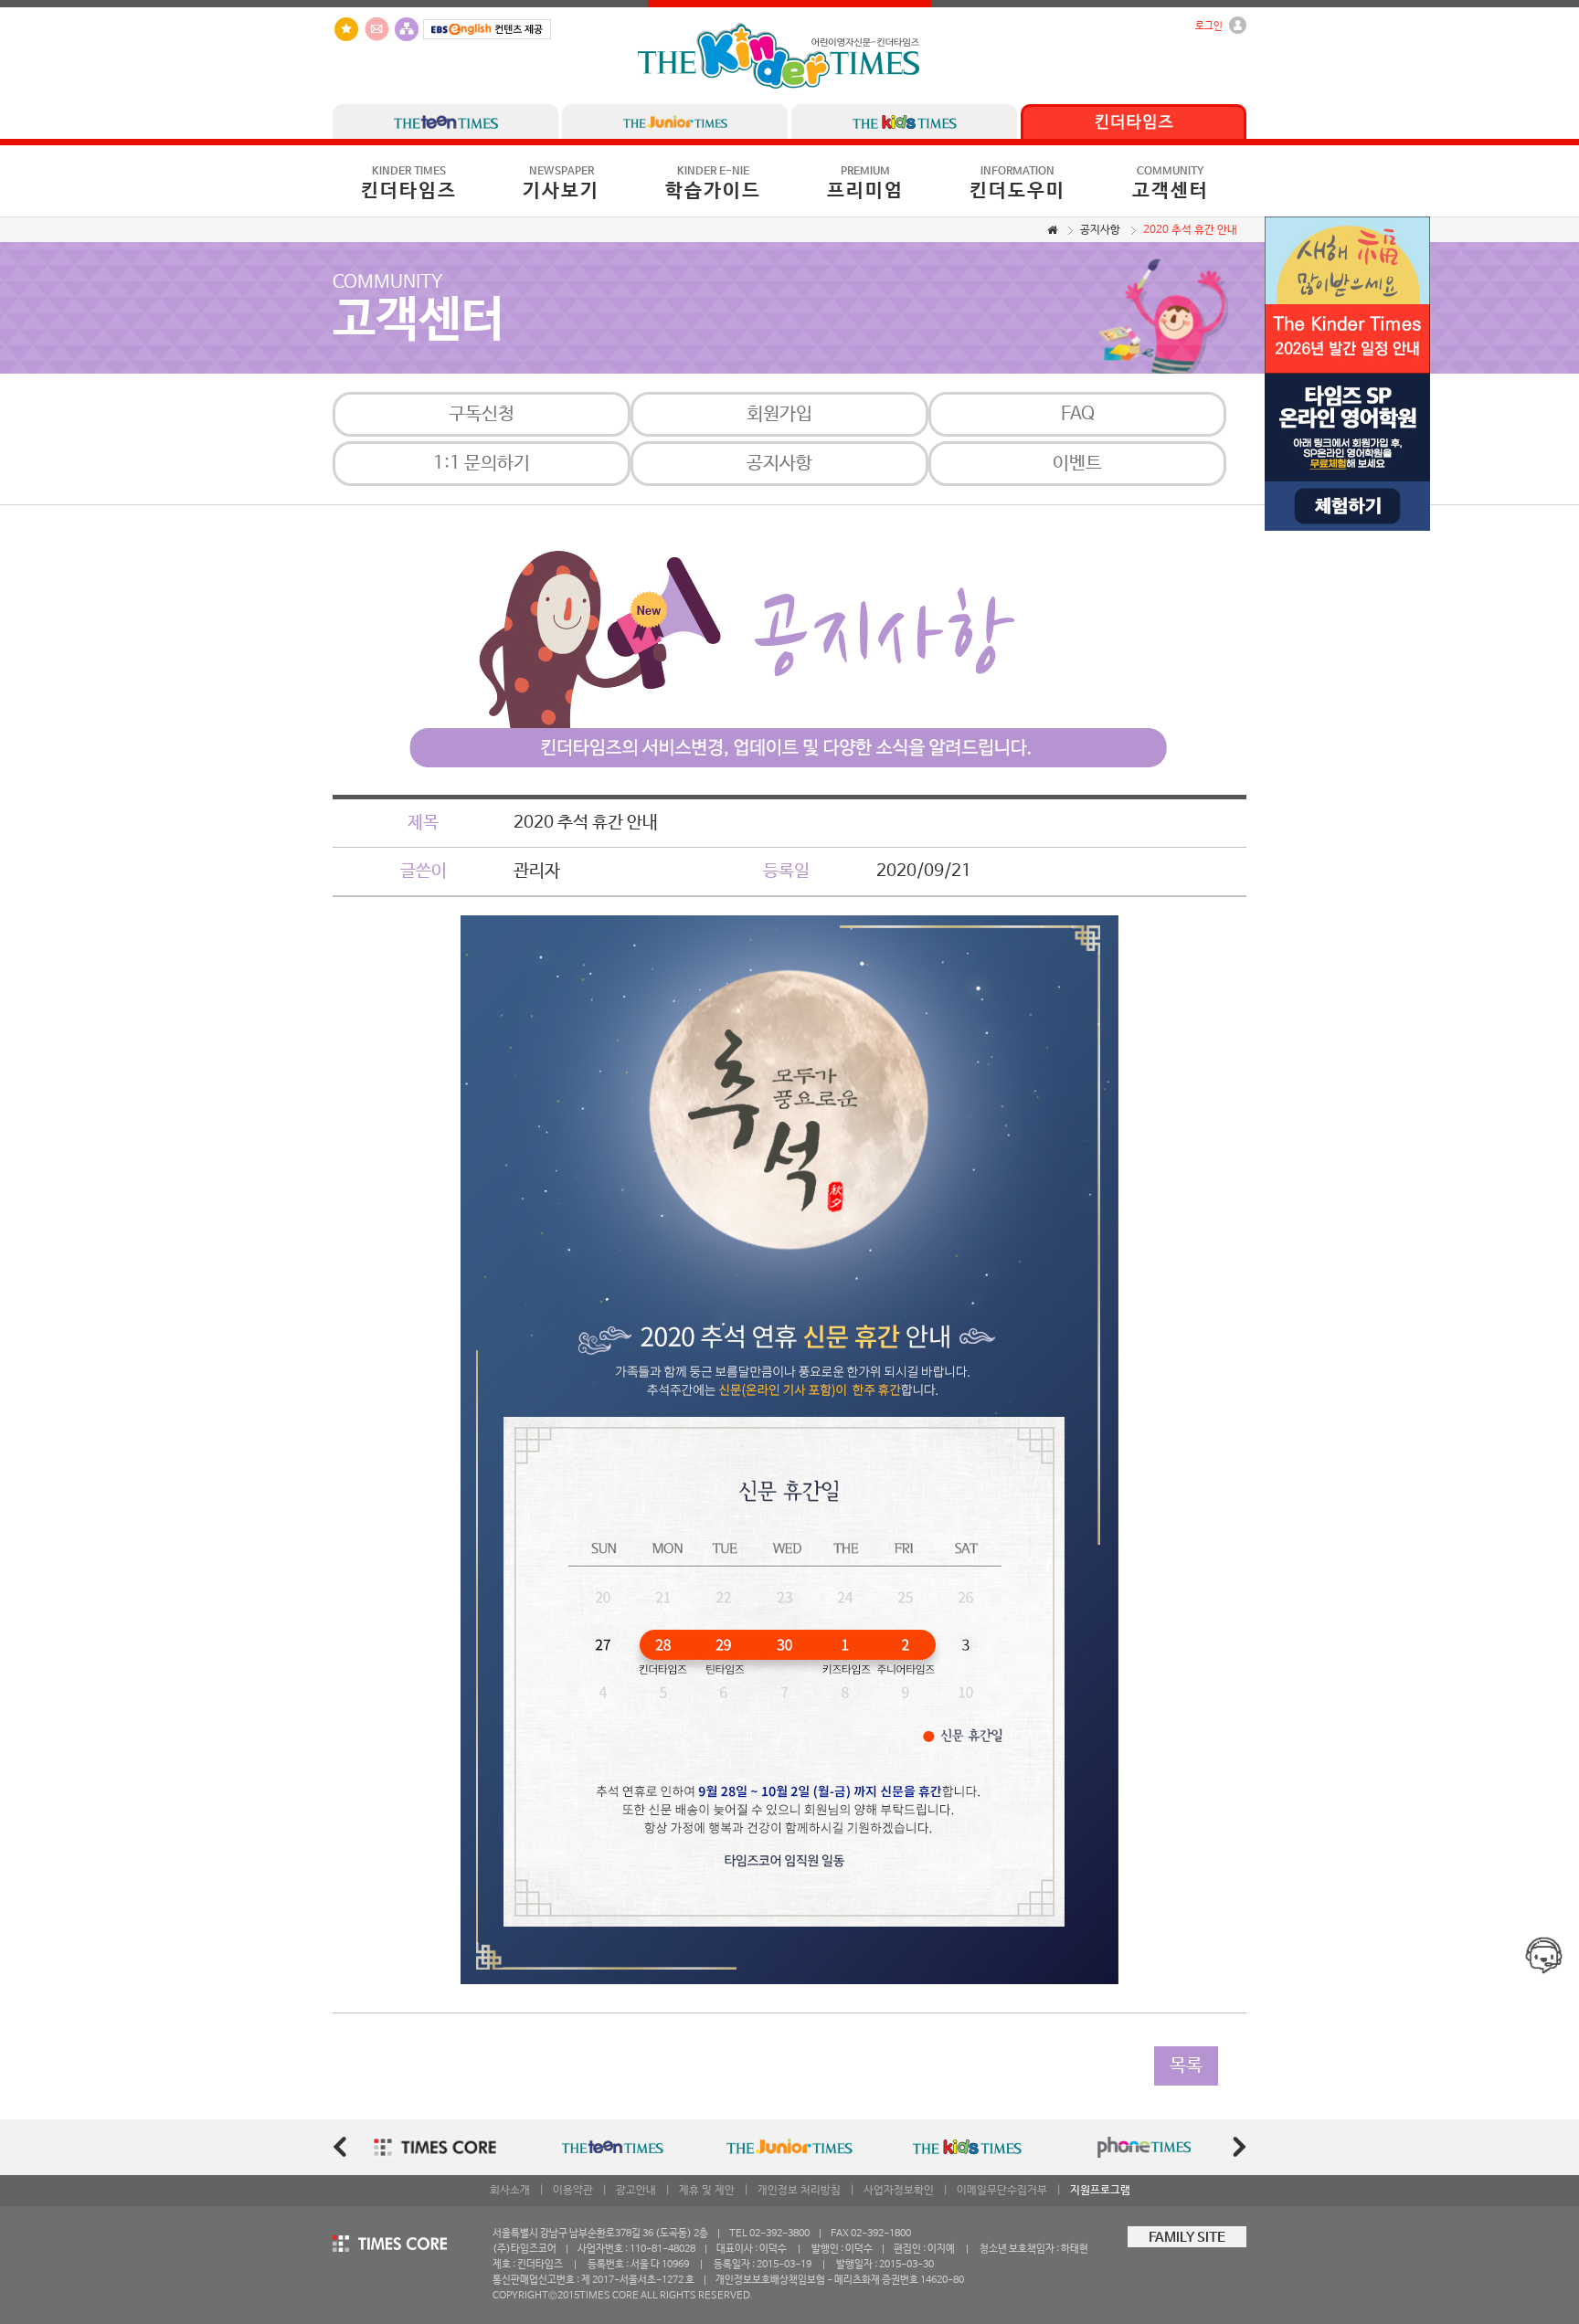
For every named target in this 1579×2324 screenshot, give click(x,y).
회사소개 (510, 2191)
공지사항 (1100, 230)
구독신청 (482, 414)
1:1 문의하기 (482, 464)
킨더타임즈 (409, 184)
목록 (1186, 2066)
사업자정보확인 (899, 2191)
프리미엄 (865, 184)
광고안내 (636, 2191)
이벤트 (1077, 464)
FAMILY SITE (1187, 2238)
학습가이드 (713, 184)
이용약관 (573, 2191)
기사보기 (561, 184)
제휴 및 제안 (707, 2191)
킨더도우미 (1017, 184)
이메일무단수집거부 (1002, 2191)
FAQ (1078, 414)
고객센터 (1171, 184)
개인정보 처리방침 (799, 2191)
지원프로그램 (1100, 2191)
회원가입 (779, 414)
